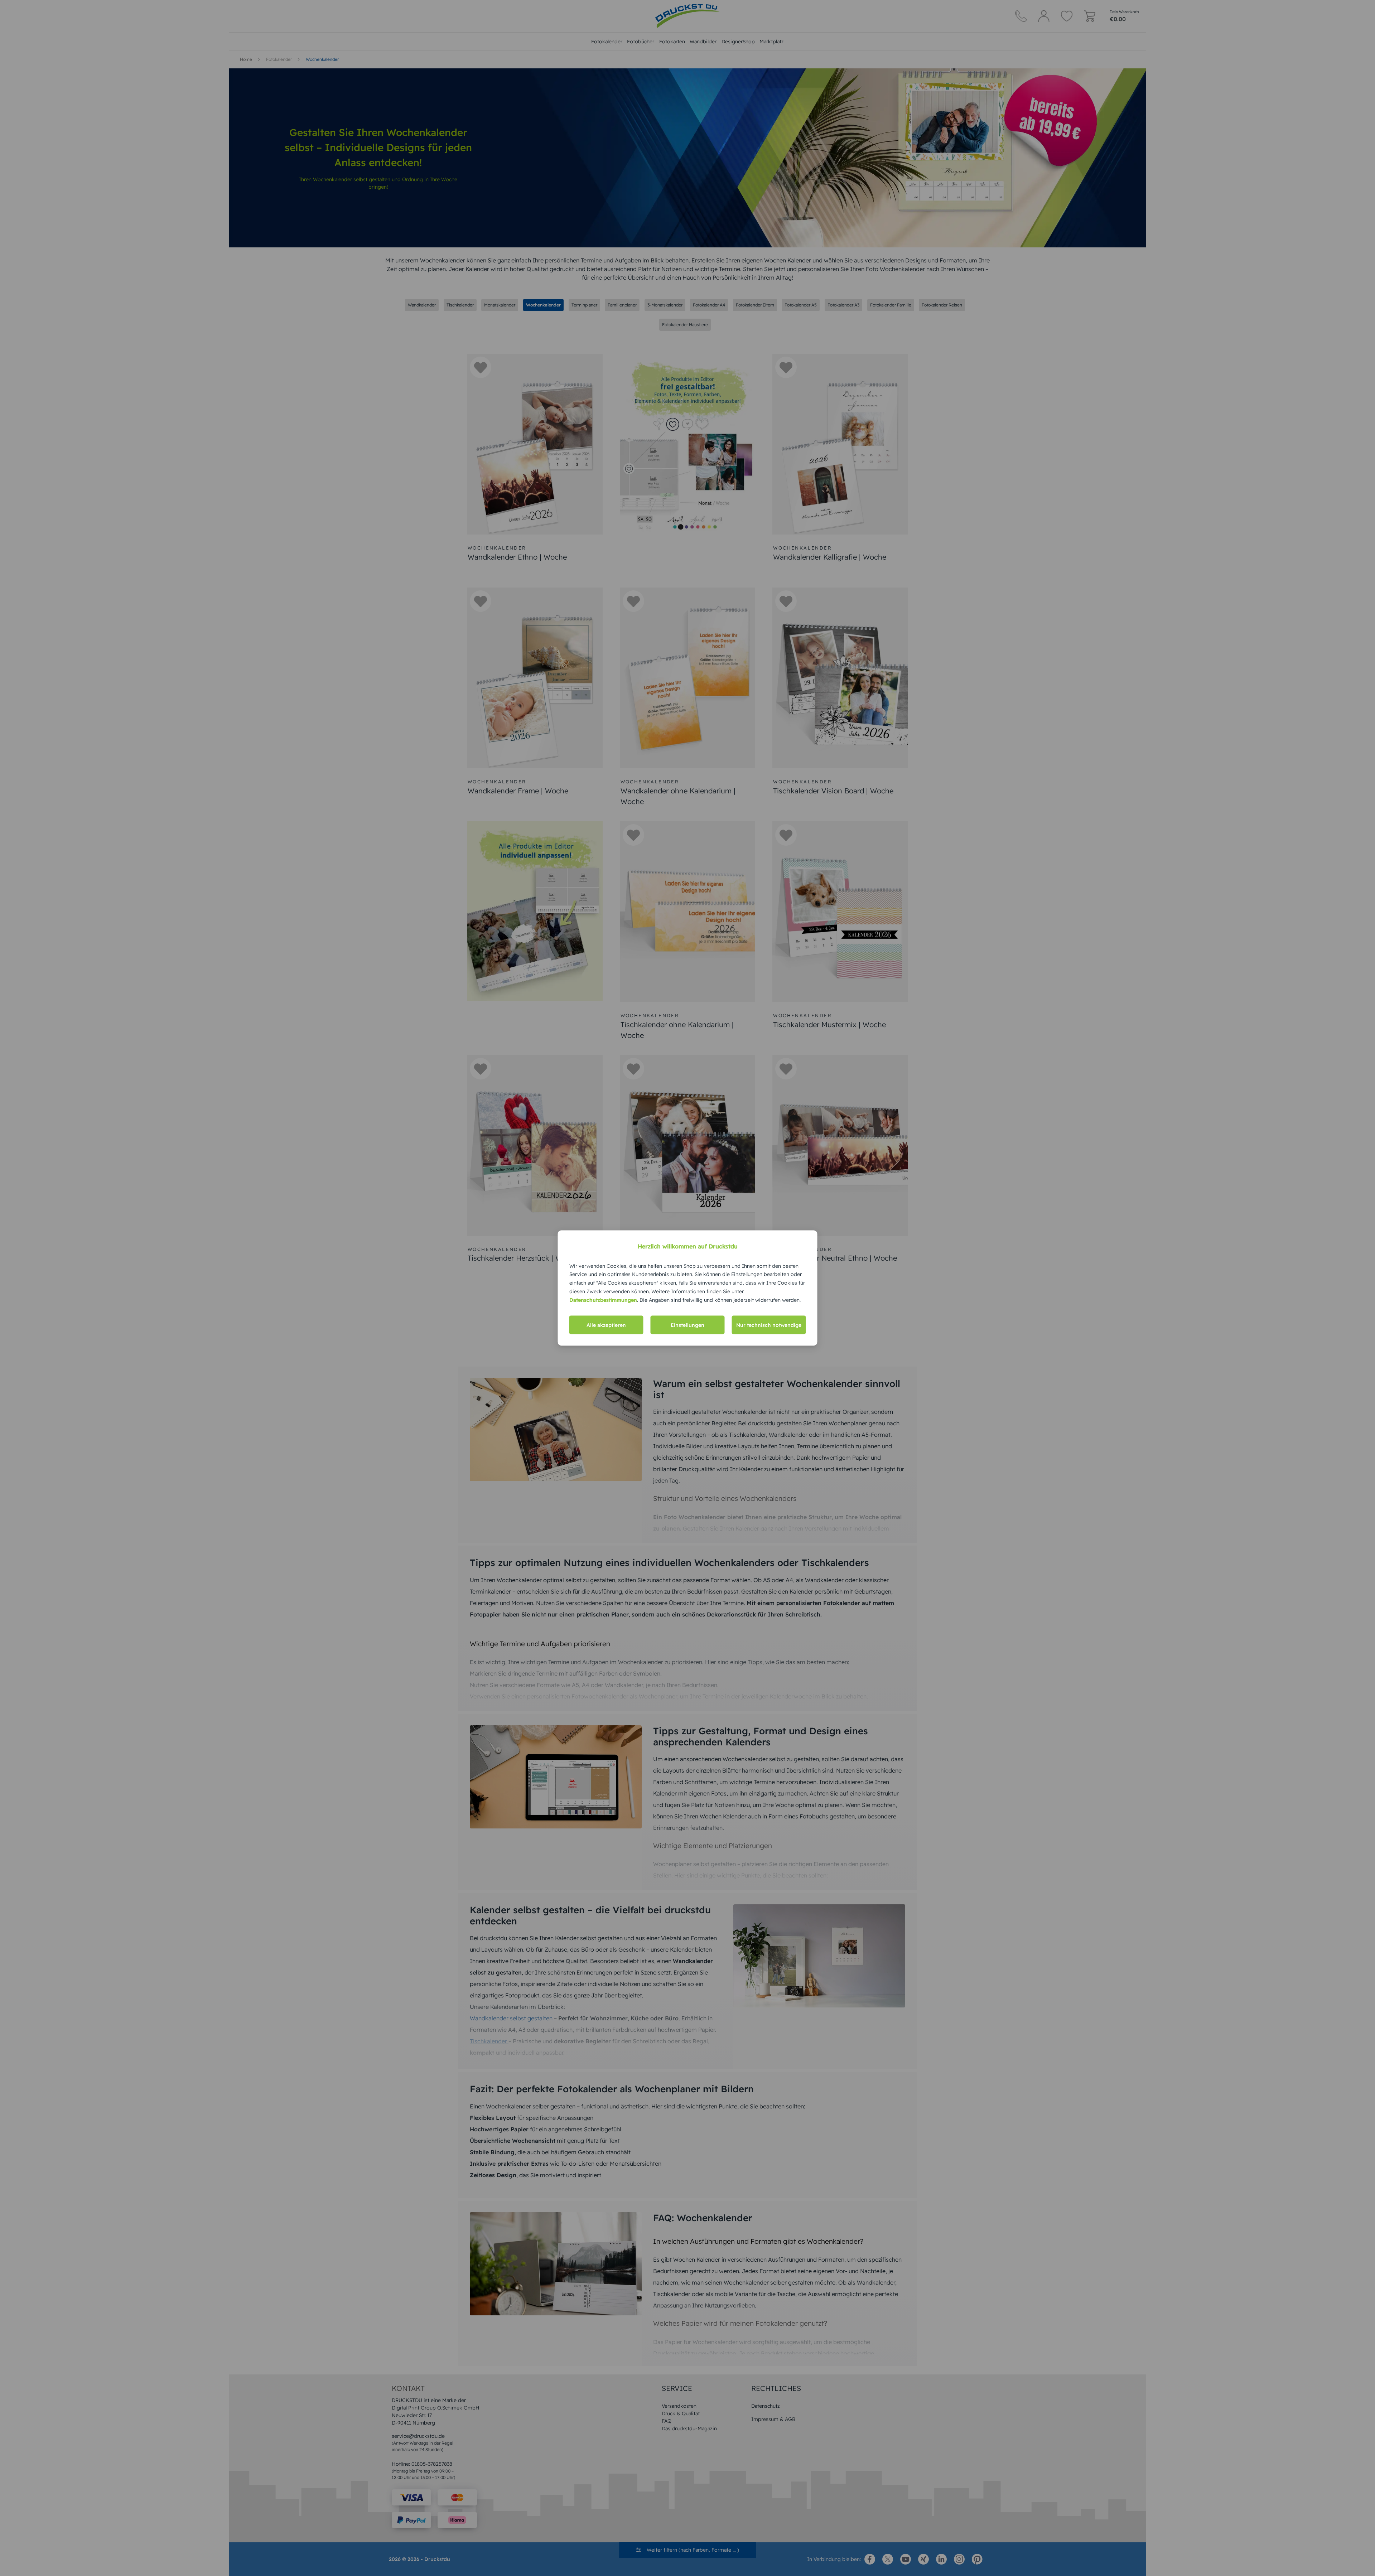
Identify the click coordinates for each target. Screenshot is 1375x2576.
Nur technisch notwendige (769, 1325)
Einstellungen (687, 1325)
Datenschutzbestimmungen (603, 1300)
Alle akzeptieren (606, 1325)
